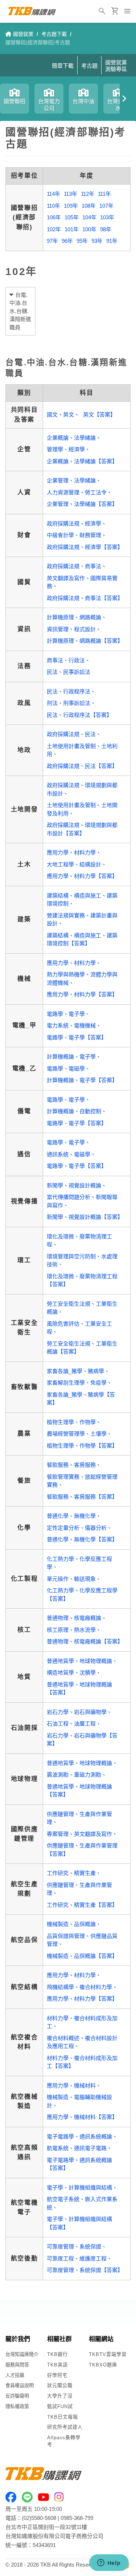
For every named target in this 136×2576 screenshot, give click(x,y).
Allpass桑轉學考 (64, 2441)
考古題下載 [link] (54, 34)
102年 (54, 229)
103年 (107, 217)
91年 (112, 241)
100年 (89, 229)
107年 (106, 206)
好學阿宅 (57, 2375)
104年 (89, 217)
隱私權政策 (17, 2406)
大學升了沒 (60, 2396)
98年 (106, 229)
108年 (89, 206)
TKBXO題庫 (103, 2365)
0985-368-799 (77, 2518)
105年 (72, 217)
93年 (97, 241)
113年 (71, 194)
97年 (52, 241)
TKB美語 (57, 2365)
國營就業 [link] (23, 34)
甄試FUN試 (60, 2406)
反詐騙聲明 (17, 2396)
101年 (72, 229)
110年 (53, 206)
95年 (82, 241)
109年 (71, 206)
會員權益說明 (20, 2385)
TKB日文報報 (63, 2417)
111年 (104, 194)
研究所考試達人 (65, 2427)
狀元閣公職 (60, 2385)
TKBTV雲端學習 (108, 2354)
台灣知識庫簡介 (22, 2354)
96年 (67, 241)
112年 (88, 194)
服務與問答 (17, 2365)
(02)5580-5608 (39, 2518)
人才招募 (15, 2375)
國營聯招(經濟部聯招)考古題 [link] (38, 42)
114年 (53, 194)
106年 (54, 217)
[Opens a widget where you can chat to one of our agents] (109, 2563)
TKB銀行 (57, 2354)
